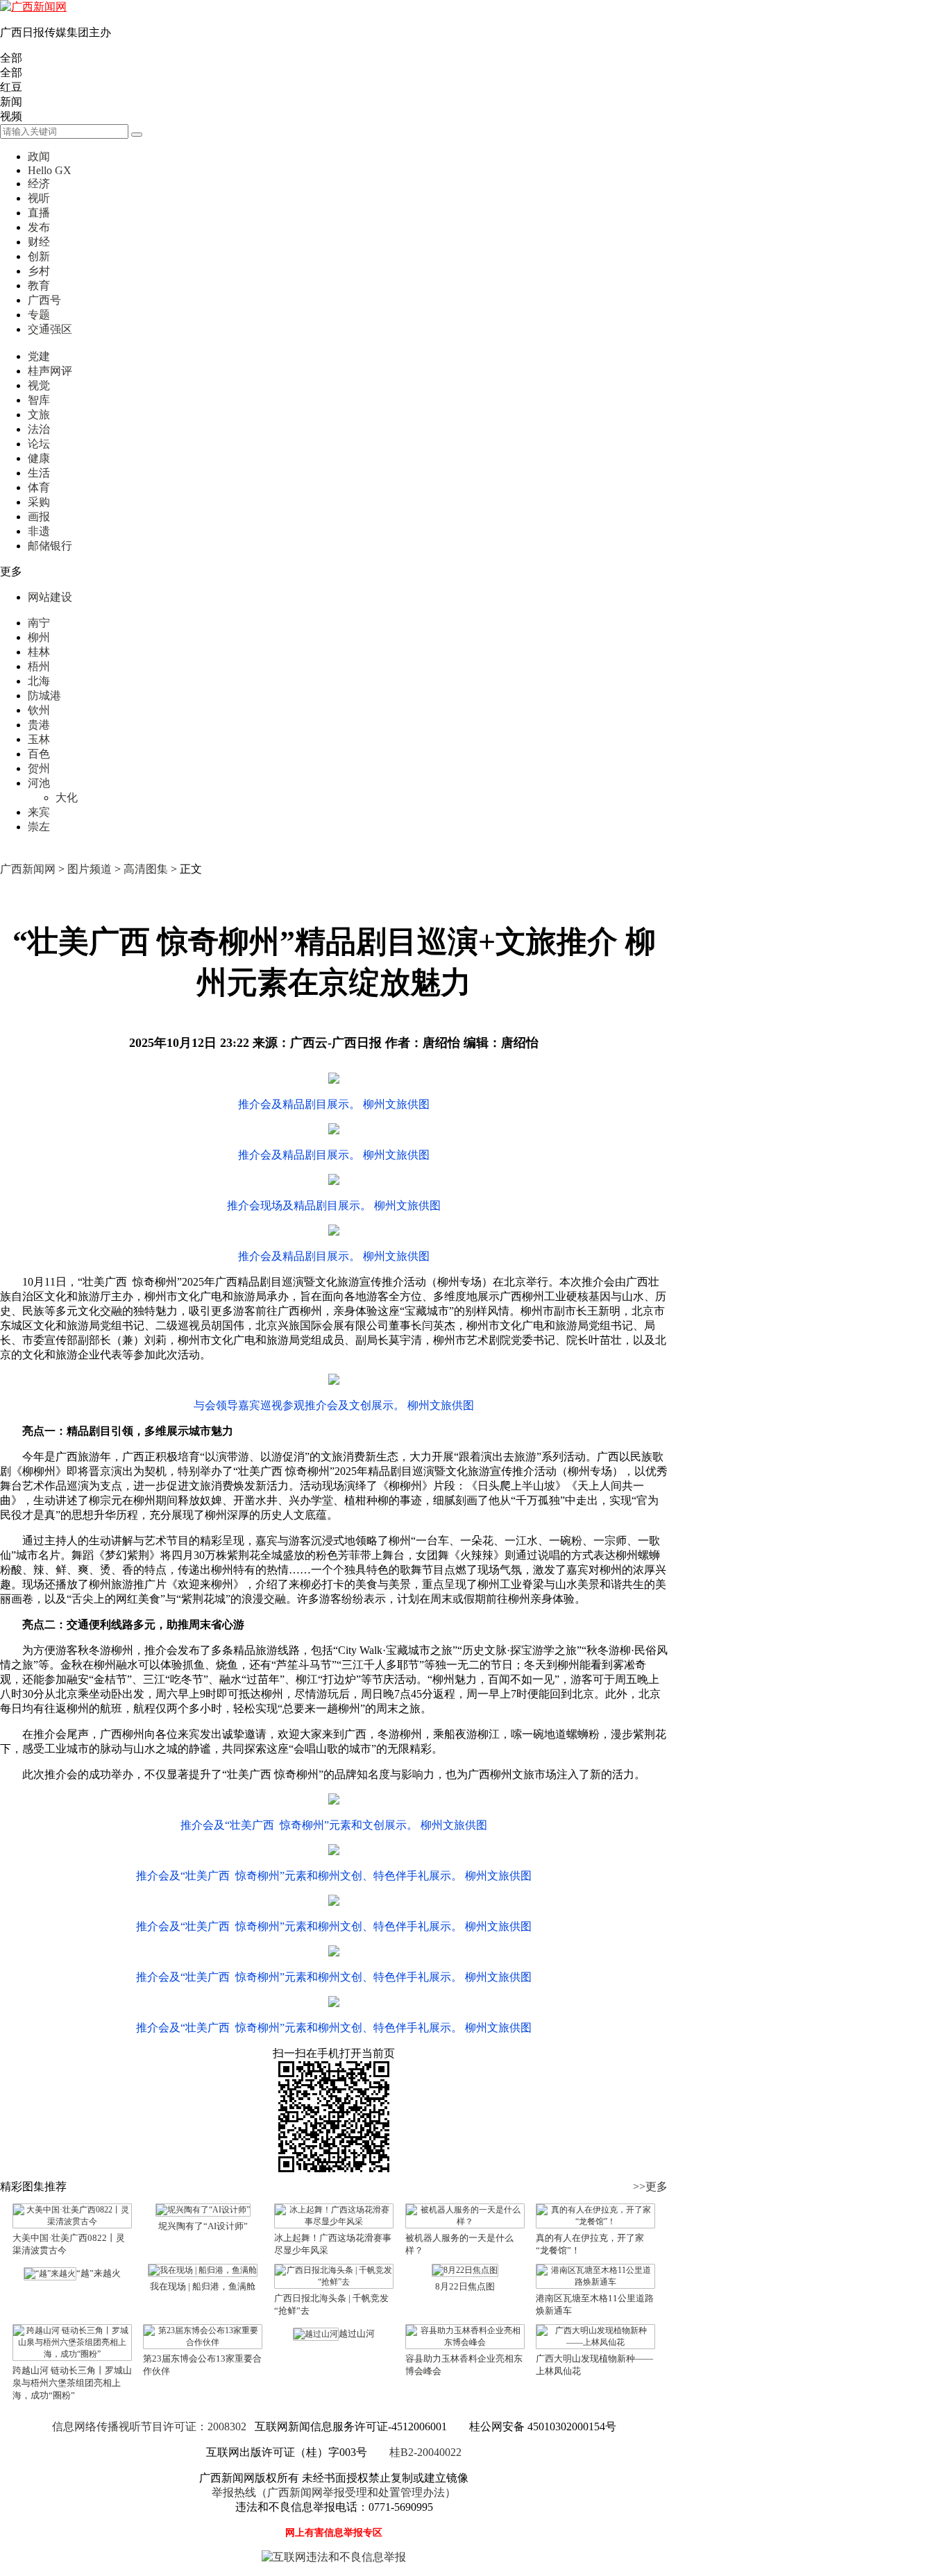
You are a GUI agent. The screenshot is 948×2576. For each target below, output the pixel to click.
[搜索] (137, 135)
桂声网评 (50, 371)
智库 (39, 400)
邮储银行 (50, 546)
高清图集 (146, 869)
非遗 (39, 531)
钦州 (39, 710)
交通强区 (50, 329)
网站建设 (50, 597)
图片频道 (90, 869)
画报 (39, 517)
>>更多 (650, 2186)
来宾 (39, 812)
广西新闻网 (28, 869)
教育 (39, 285)
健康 (39, 458)
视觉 (39, 385)
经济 (39, 184)
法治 (39, 429)
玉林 (39, 739)
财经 (39, 242)
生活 (39, 473)
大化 (67, 797)
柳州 (39, 637)
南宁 (39, 623)
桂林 (39, 652)
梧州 (39, 666)
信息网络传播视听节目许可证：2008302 (149, 2426)
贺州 (39, 768)
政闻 (39, 156)
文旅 (39, 415)
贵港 (39, 725)
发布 (39, 227)
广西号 (44, 300)
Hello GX (50, 170)
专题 (39, 315)
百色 (39, 754)
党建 (39, 356)
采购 (39, 502)
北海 (39, 681)
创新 (39, 256)
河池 (39, 783)
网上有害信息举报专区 (334, 2533)
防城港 (44, 696)
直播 (39, 213)
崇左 (39, 827)
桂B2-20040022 (425, 2452)
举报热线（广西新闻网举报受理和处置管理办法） (334, 2492)
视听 (39, 198)
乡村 (39, 271)
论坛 (39, 444)
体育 (39, 487)
